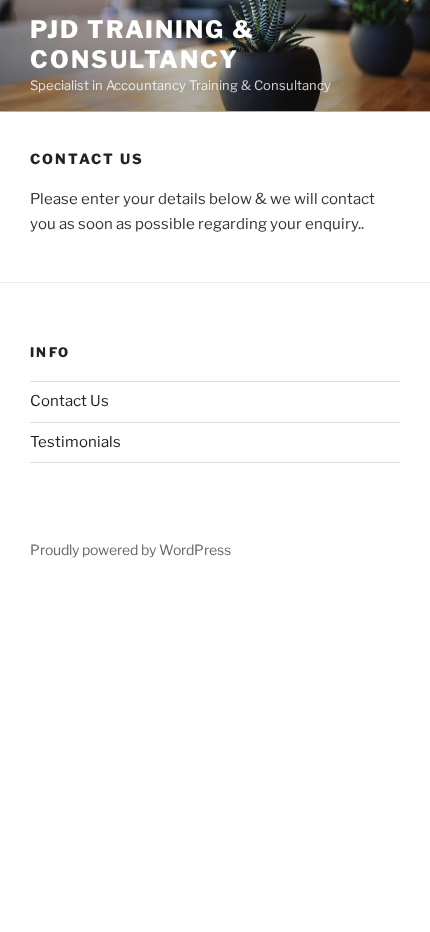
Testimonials (75, 442)
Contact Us (69, 401)
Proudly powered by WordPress (130, 549)
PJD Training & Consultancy (142, 44)
